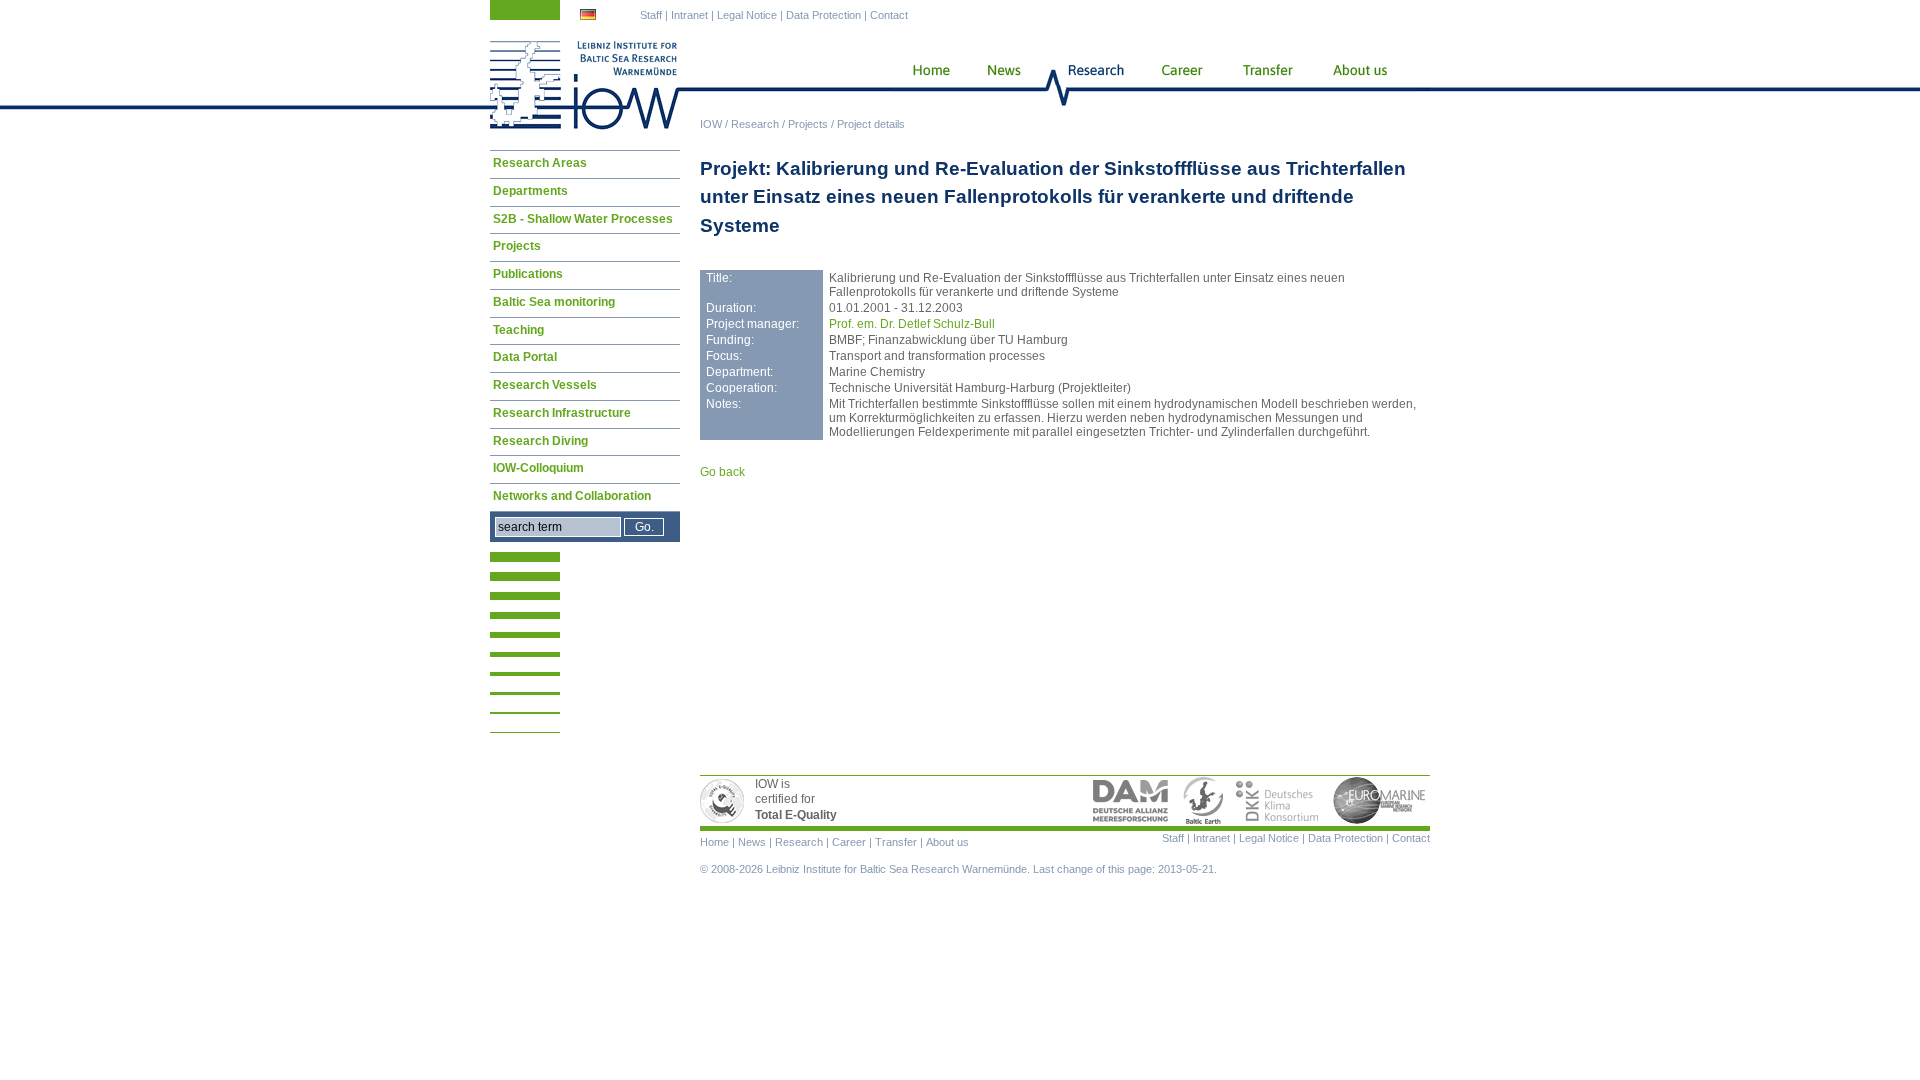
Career (1180, 85)
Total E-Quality (725, 801)
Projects (808, 124)
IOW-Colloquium (538, 468)
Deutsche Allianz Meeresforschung (1131, 801)
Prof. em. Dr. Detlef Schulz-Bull (912, 324)
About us (1364, 85)
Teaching (518, 330)
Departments (530, 191)
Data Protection (823, 15)
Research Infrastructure (562, 413)
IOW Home (585, 85)
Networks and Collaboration (572, 496)
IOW (711, 124)
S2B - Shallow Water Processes (583, 219)
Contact (889, 15)
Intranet (689, 15)
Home (923, 85)
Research (755, 124)
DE (590, 17)
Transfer (1266, 85)
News (1001, 85)
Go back (722, 472)
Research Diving (540, 441)
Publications (528, 274)
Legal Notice (747, 15)
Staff (651, 15)
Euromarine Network (1380, 801)
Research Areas (540, 163)
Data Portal (525, 357)
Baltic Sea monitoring (554, 302)
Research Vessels (545, 385)
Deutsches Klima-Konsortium (1278, 801)
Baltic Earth (1203, 801)
